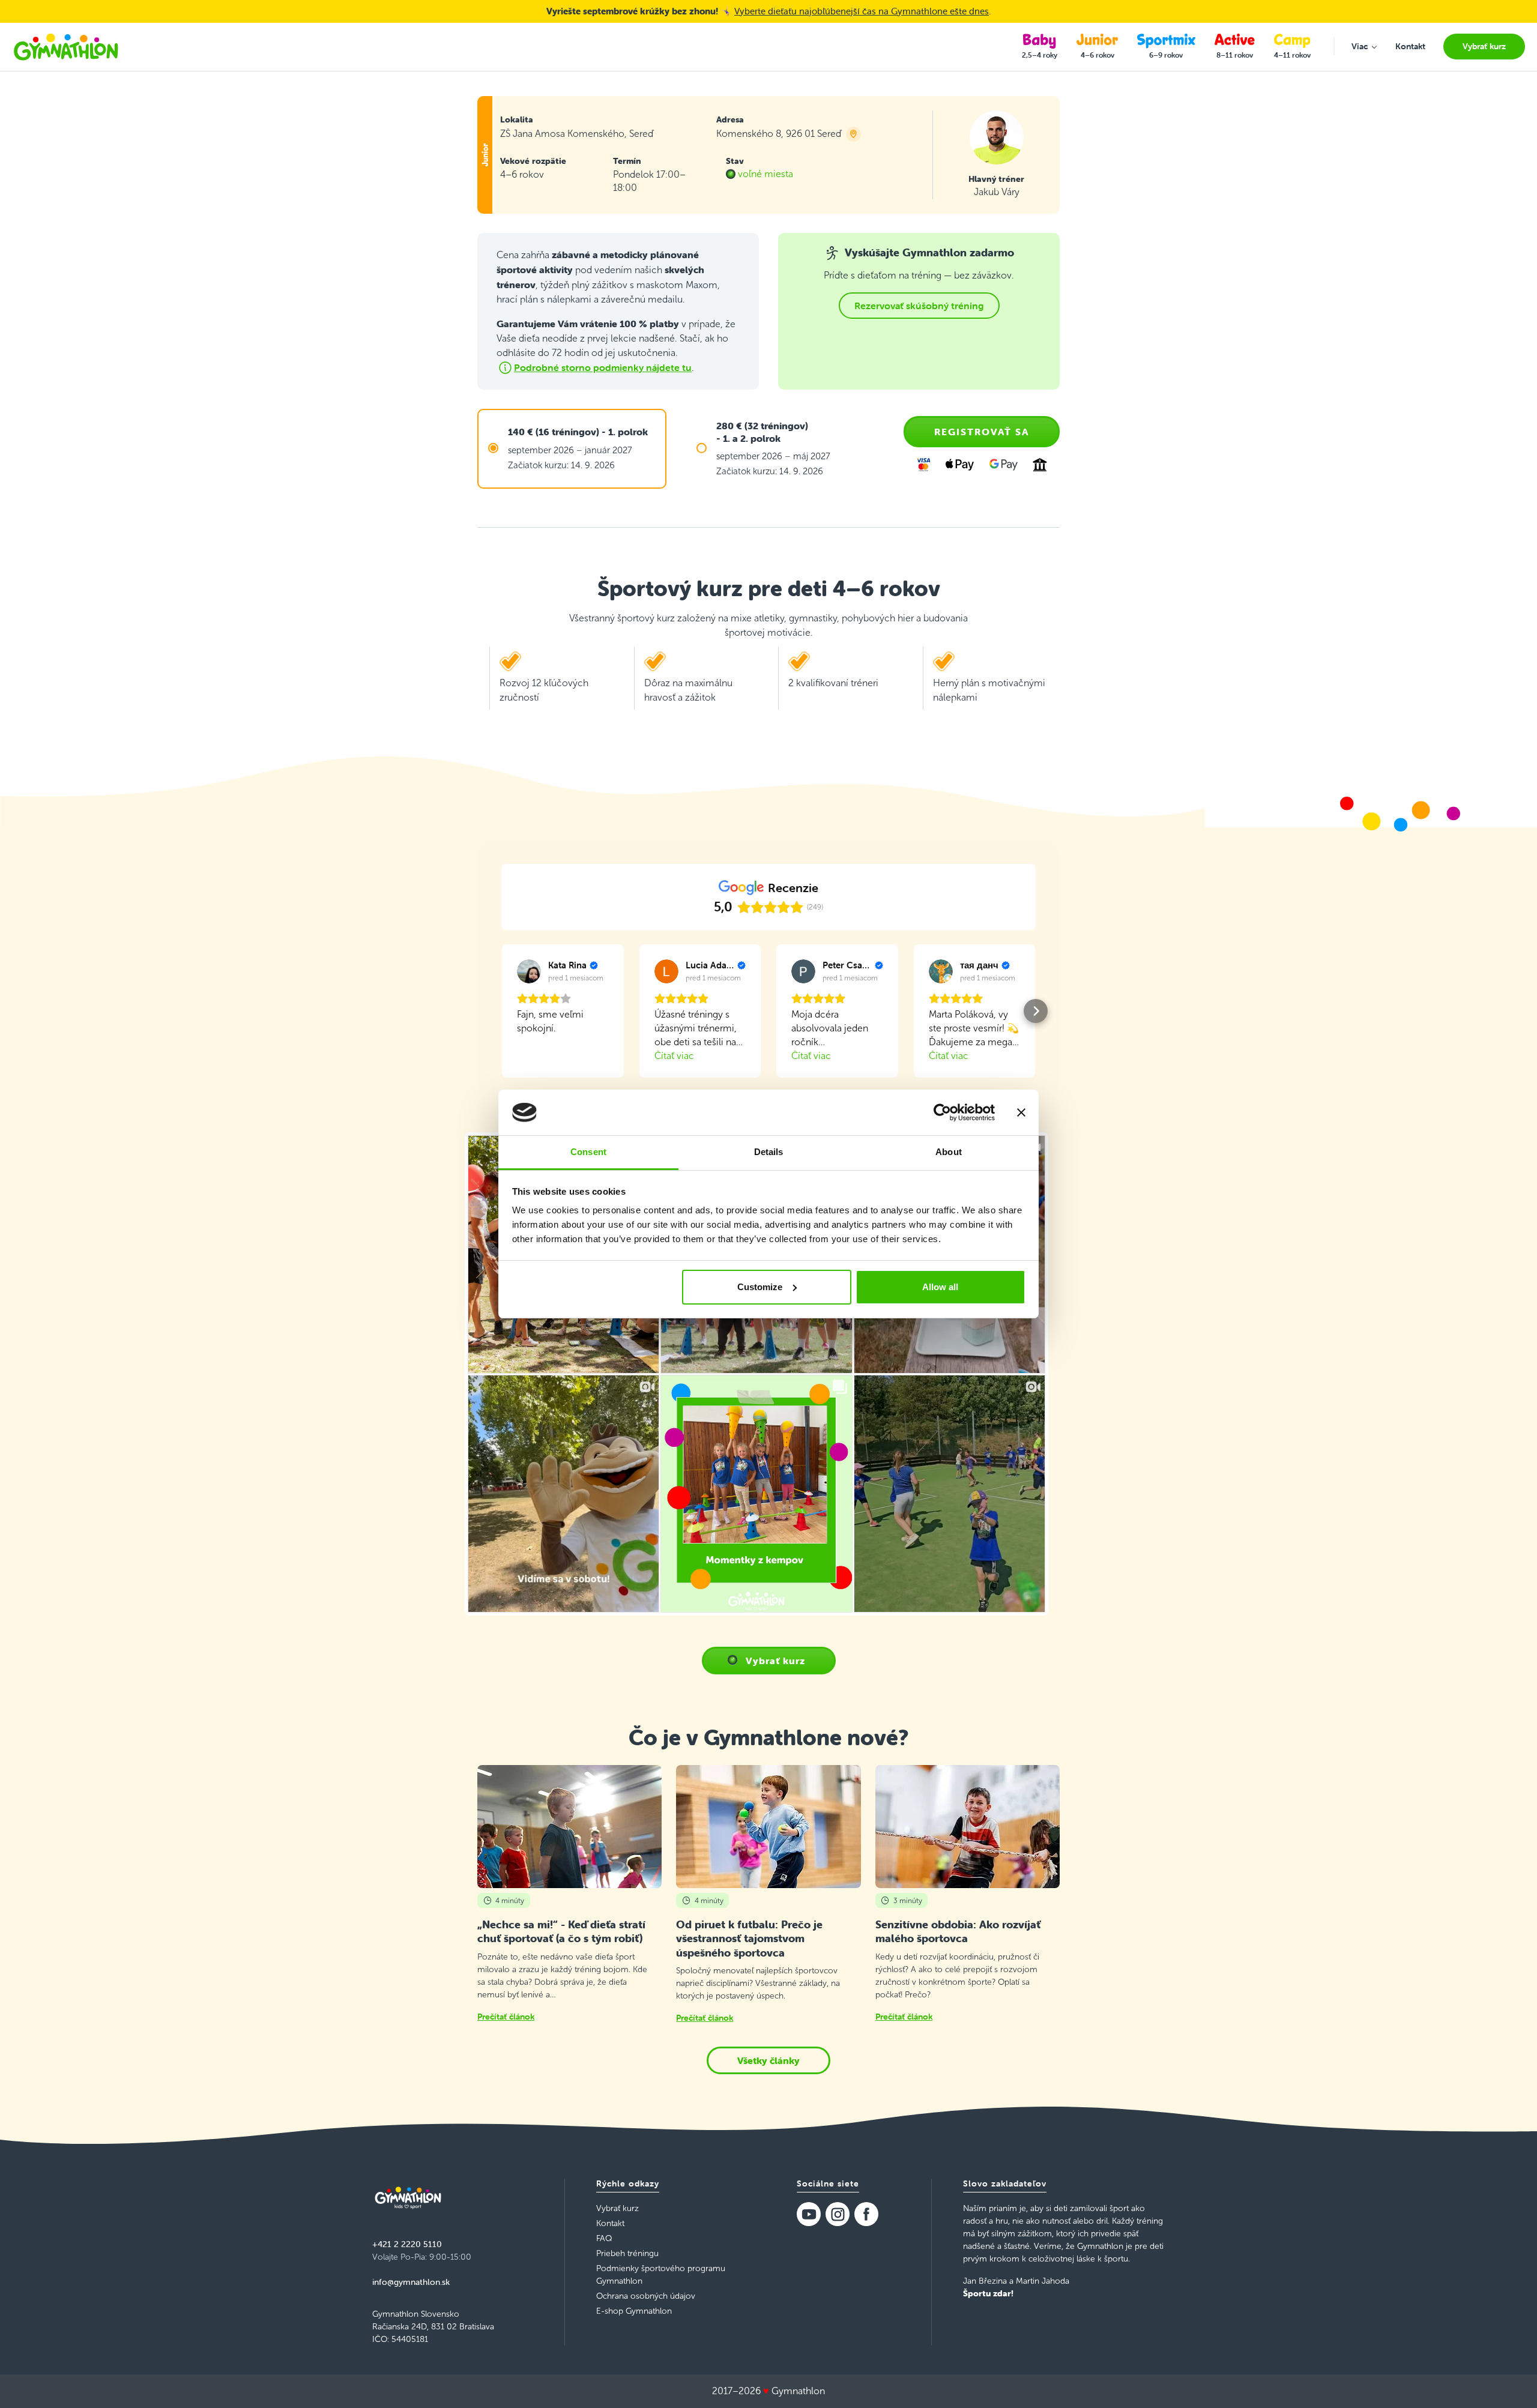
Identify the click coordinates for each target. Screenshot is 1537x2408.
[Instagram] (838, 2214)
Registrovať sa (982, 432)
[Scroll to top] (1511, 2382)
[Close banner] (1021, 1112)
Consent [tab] (588, 1152)
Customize (760, 1287)
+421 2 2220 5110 (407, 2244)
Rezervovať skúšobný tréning (919, 306)
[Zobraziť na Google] (529, 971)
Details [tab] (769, 1152)
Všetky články (768, 2060)
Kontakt (610, 2223)
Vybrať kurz (775, 1661)
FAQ (604, 2238)
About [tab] (949, 1152)
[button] (501, 1011)
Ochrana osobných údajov (646, 2296)
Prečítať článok (506, 2017)
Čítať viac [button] (674, 1056)
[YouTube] (809, 2214)
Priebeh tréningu (627, 2253)
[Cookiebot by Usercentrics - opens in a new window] (942, 1112)
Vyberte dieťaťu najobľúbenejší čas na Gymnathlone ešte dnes (862, 11)
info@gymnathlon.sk (411, 2282)
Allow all (940, 1287)
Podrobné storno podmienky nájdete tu (603, 367)
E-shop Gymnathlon (634, 2311)
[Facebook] (866, 2214)
